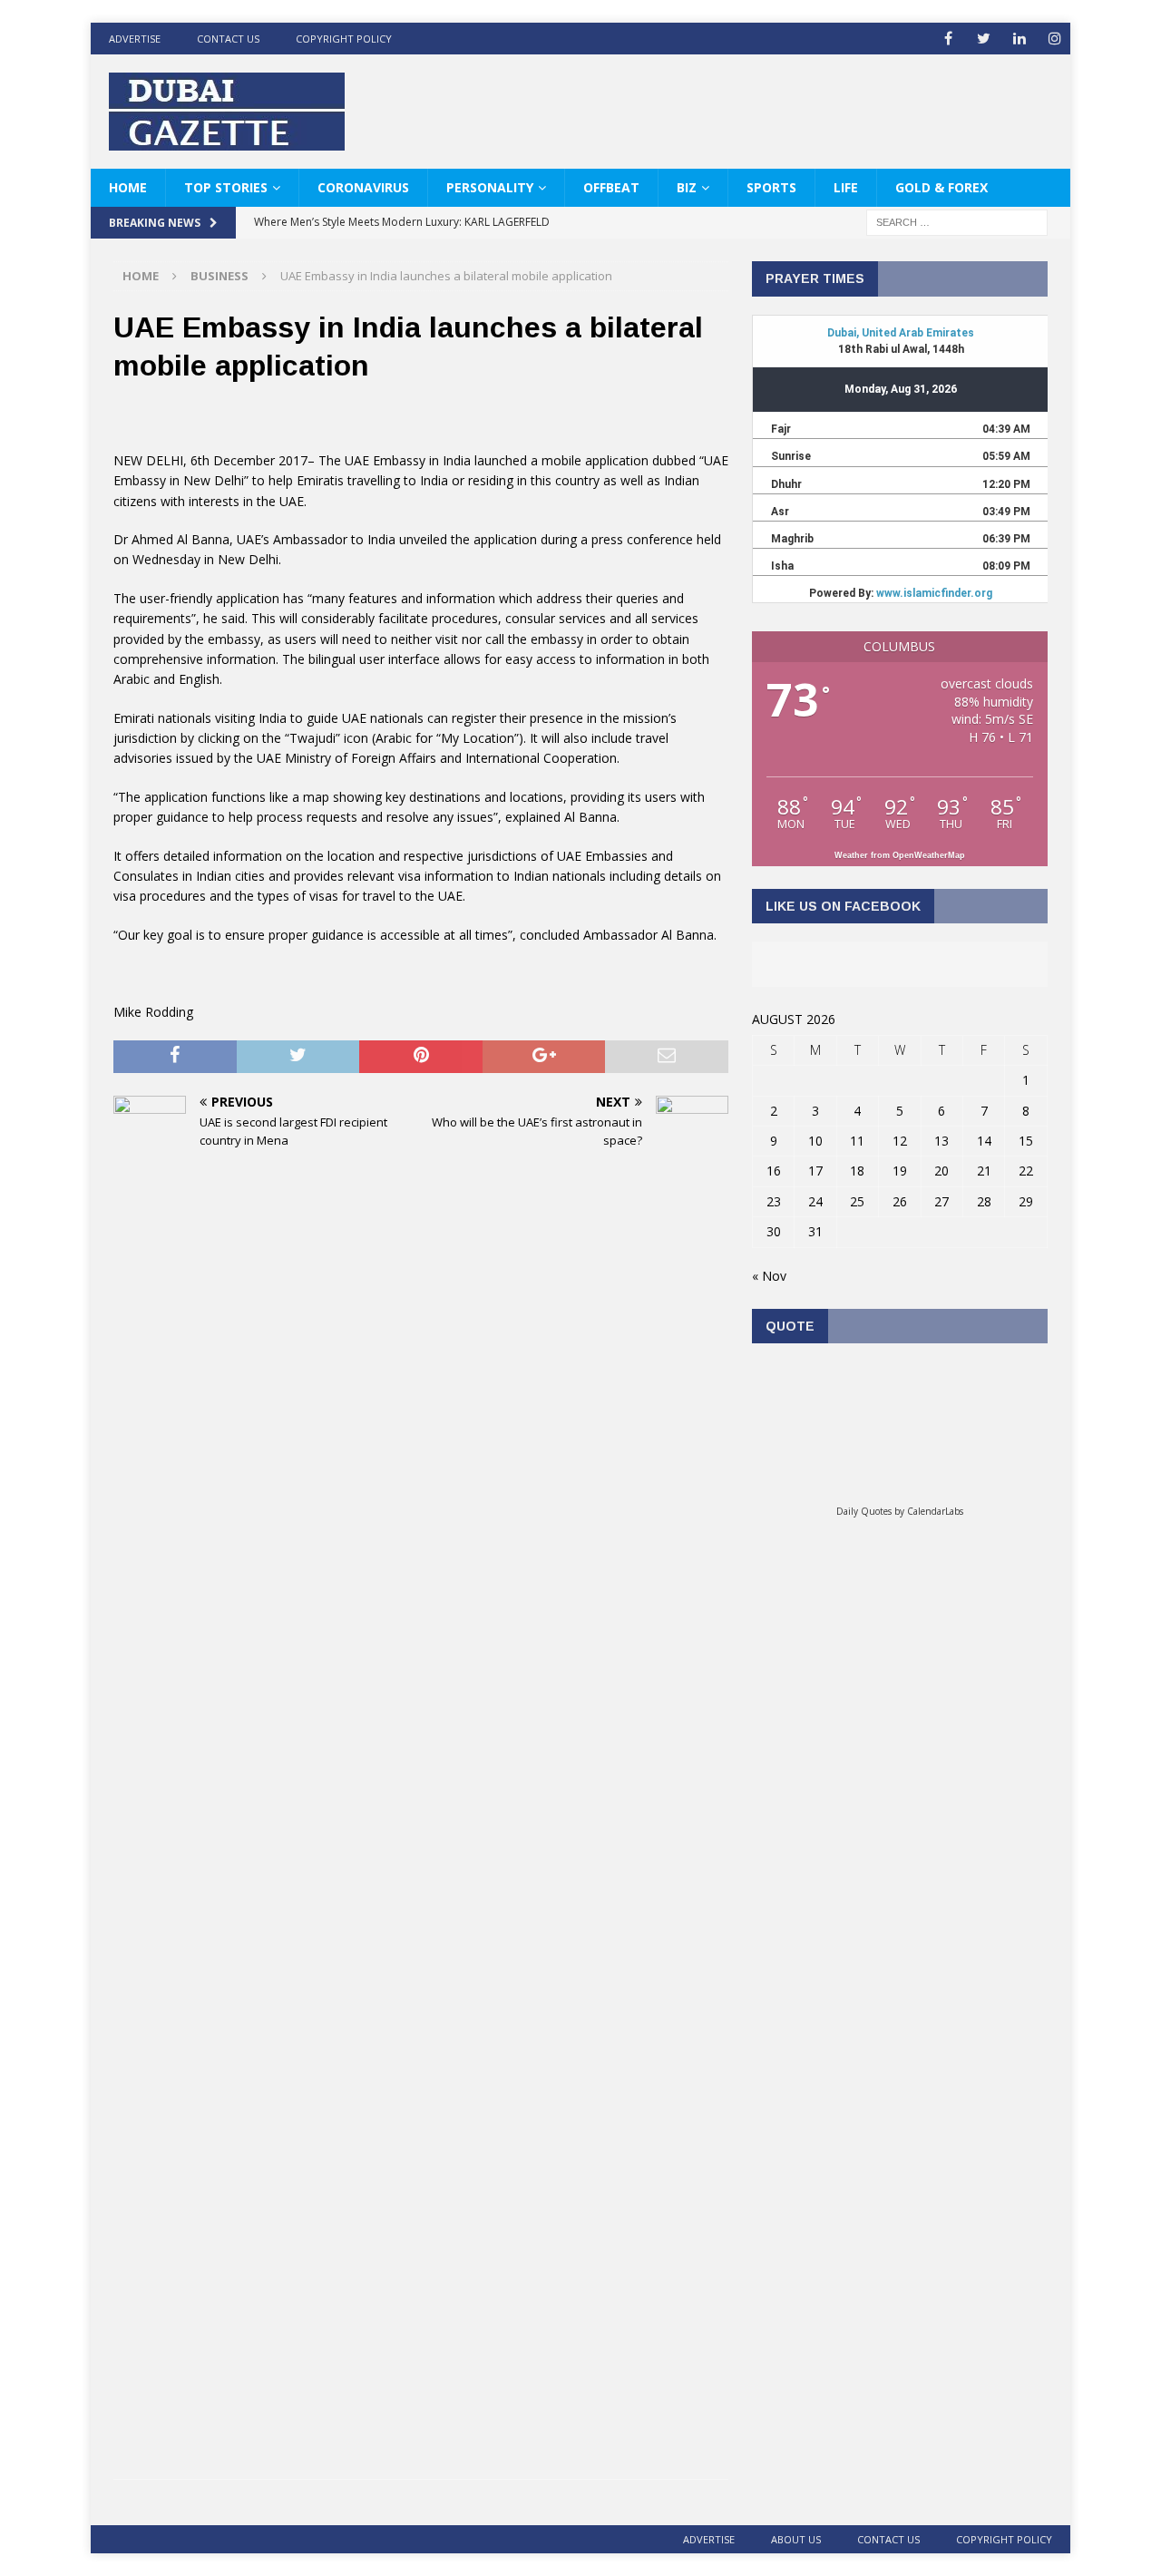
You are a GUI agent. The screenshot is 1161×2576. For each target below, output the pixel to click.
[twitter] (984, 39)
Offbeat (611, 187)
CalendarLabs (935, 1511)
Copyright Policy (344, 39)
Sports (771, 187)
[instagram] (1054, 39)
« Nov (769, 1276)
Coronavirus (363, 187)
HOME (128, 187)
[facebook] (948, 39)
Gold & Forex (941, 187)
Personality (490, 187)
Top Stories (226, 187)
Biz (687, 187)
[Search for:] (957, 222)
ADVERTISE (135, 39)
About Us (796, 2539)
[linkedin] (1019, 39)
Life (846, 187)
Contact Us (228, 39)
